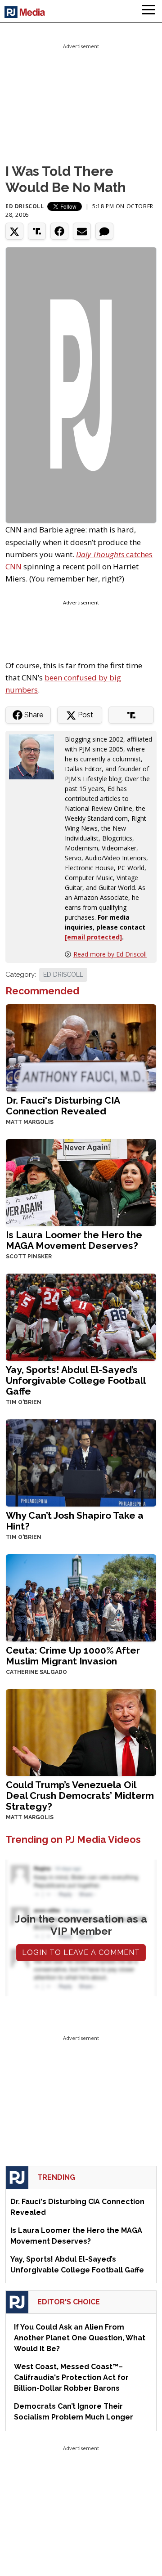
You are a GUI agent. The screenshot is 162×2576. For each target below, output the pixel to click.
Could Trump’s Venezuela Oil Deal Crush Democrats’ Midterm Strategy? (80, 1796)
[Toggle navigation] (148, 11)
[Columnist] (35, 756)
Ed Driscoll (25, 206)
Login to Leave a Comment (81, 1952)
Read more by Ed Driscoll (110, 954)
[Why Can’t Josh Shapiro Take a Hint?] (81, 1462)
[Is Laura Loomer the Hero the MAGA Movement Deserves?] (81, 1182)
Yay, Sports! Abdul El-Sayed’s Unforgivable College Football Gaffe (76, 1380)
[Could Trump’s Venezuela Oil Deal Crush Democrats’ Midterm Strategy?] (81, 1732)
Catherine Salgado (36, 1672)
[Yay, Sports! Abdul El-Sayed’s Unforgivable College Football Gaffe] (81, 1317)
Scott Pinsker (29, 1257)
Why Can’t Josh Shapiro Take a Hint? (75, 1521)
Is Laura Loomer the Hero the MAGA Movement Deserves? (74, 1240)
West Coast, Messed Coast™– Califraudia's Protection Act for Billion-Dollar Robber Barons (71, 2377)
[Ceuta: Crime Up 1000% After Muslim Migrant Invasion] (81, 1597)
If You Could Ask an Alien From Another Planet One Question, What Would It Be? (80, 2338)
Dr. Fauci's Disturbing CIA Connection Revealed (63, 1106)
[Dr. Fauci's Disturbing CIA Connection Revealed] (81, 1047)
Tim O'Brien (24, 1402)
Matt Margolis (30, 1122)
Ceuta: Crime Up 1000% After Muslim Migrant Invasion (73, 1656)
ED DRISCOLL (63, 975)
